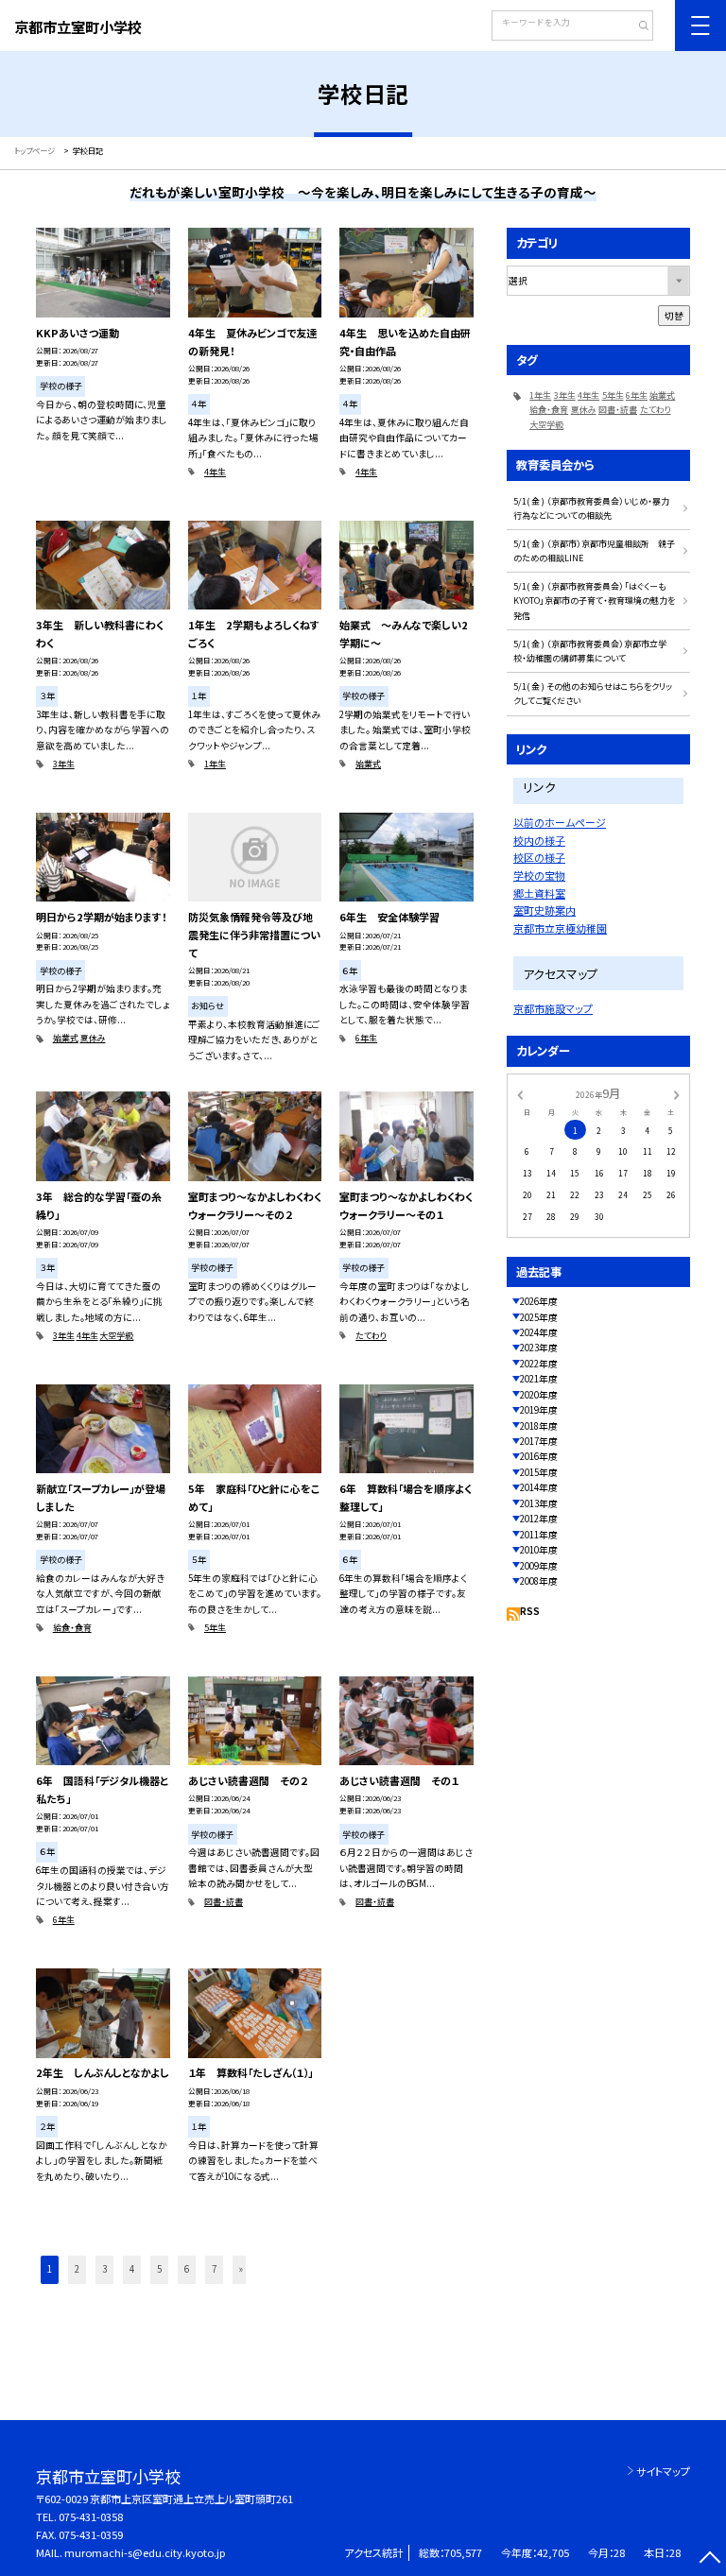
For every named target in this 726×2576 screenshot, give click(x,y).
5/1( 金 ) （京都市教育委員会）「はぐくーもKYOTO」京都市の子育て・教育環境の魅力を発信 (594, 601)
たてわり (371, 1336)
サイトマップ (663, 2471)
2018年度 (539, 1426)
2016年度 (539, 1456)
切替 (674, 316)
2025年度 (539, 1317)
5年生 (215, 1628)
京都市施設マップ (553, 1008)
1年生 (215, 764)
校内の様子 (539, 840)
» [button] (241, 2269)
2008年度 (539, 1581)
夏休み (93, 1038)
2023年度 (539, 1348)
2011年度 (539, 1535)
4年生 (215, 472)
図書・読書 (224, 1902)
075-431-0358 (91, 2516)
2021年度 (539, 1379)
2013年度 (539, 1503)
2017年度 (539, 1441)
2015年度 (539, 1472)
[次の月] (677, 1093)
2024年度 (539, 1332)
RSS (530, 1611)
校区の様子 (539, 857)
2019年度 (539, 1410)
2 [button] (77, 2269)
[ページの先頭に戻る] (709, 2559)
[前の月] (520, 1093)
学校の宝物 (539, 875)
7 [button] (214, 2269)
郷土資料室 (539, 893)
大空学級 (116, 1336)
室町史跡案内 (544, 910)
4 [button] (132, 2269)
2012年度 (539, 1519)
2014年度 (539, 1487)
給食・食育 (72, 1628)
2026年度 (539, 1301)
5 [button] (159, 2269)
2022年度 (539, 1364)
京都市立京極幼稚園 (560, 928)
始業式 (368, 764)
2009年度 (539, 1566)
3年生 (64, 764)
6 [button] (187, 2269)
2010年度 (539, 1550)
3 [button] (104, 2269)
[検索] (637, 27)
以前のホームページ (560, 822)
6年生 (366, 1038)
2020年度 (539, 1395)
